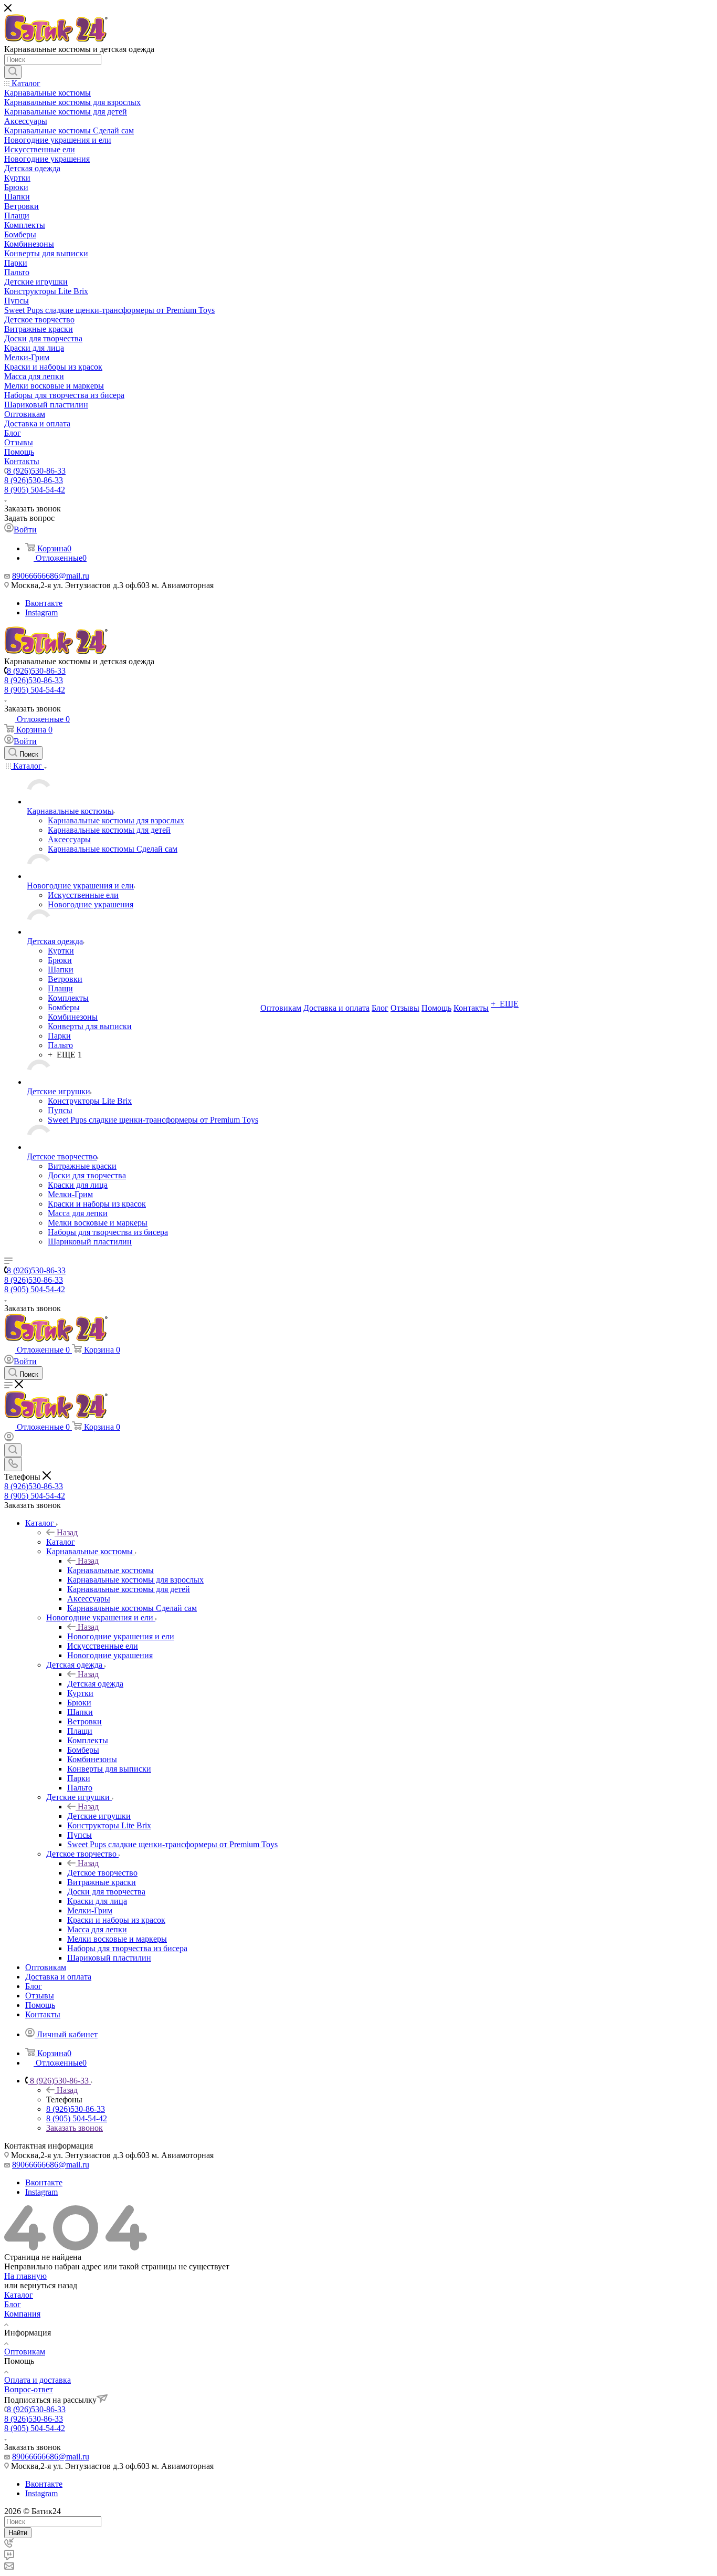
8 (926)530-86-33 (36, 471)
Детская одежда (95, 1684)
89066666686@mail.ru (51, 576)
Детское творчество (102, 1873)
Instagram (41, 612)
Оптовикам (25, 2352)
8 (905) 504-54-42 (35, 490)
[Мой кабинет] (9, 1438)
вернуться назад (49, 2285)
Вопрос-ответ (29, 2389)
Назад (67, 1532)
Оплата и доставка (38, 2380)
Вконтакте (44, 603)
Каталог (61, 1542)
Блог (13, 2304)
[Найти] (13, 72)
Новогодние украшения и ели (121, 1636)
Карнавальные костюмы (110, 1570)
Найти (18, 2533)
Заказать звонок (75, 2128)
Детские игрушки (99, 1816)
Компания (22, 2314)
